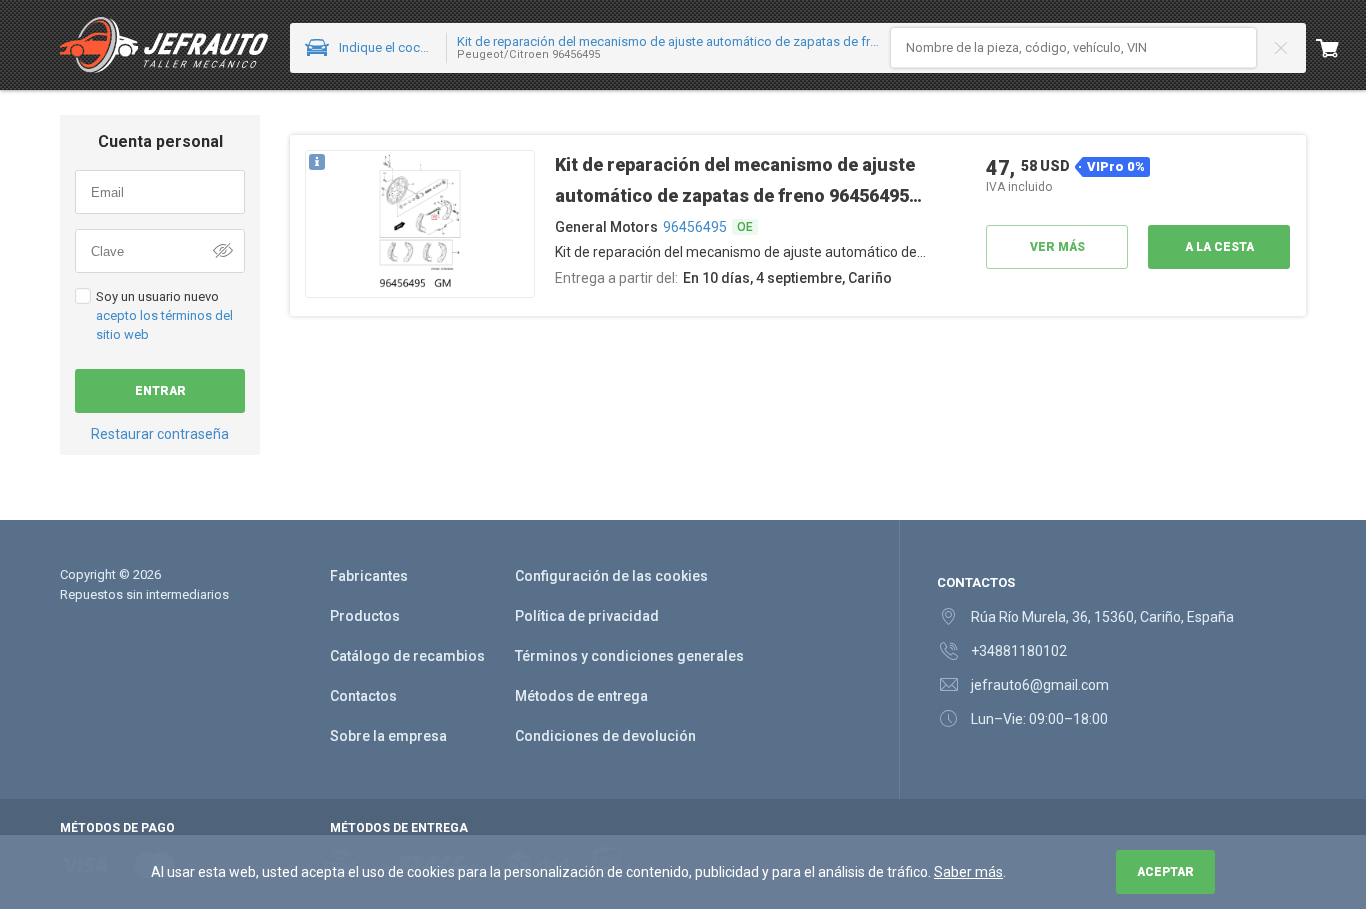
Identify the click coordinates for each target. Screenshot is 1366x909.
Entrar (160, 391)
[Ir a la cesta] (1341, 48)
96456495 (695, 227)
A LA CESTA (1219, 247)
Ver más (1057, 247)
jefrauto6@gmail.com (1040, 685)
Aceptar (1165, 872)
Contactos (363, 696)
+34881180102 (1019, 651)
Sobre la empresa (388, 736)
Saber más (968, 872)
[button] (420, 225)
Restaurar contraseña (160, 434)
